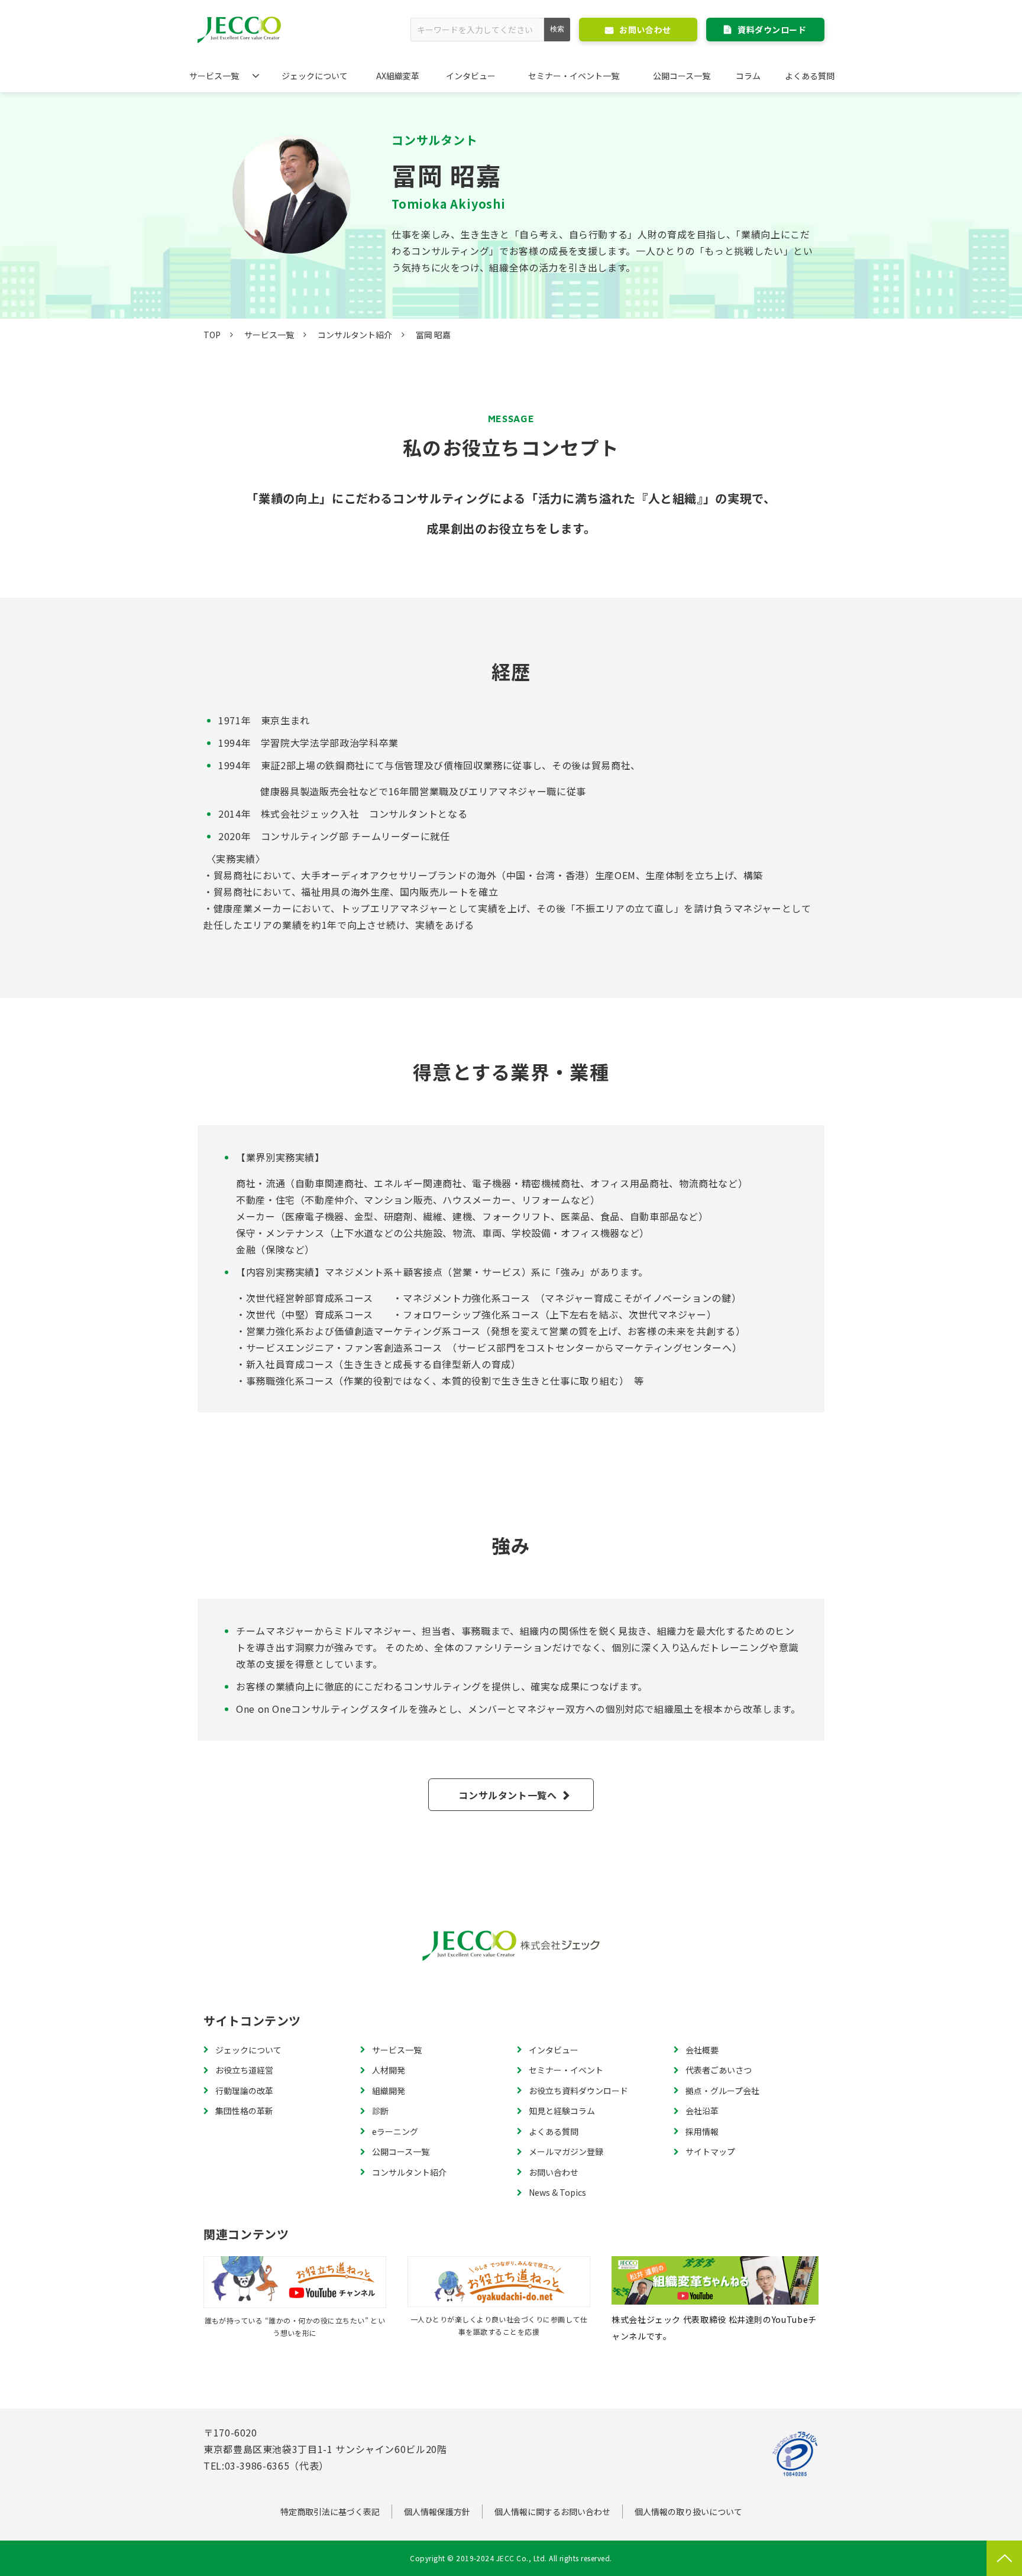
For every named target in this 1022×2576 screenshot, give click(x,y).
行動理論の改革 (244, 2091)
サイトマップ (710, 2151)
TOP (212, 335)
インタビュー (471, 76)
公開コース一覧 (682, 76)
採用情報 (702, 2131)
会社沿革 (702, 2111)
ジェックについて (315, 76)
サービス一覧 (214, 76)
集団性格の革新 (244, 2111)
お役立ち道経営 (244, 2070)
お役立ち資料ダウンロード (578, 2091)
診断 (380, 2111)
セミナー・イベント (566, 2070)
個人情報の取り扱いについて (688, 2512)
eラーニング (395, 2131)
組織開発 (389, 2091)
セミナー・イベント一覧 (574, 76)
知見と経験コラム (562, 2111)
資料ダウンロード (772, 30)
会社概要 (702, 2050)
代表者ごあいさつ (719, 2070)
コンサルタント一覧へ (507, 1795)
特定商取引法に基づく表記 (330, 2512)
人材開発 (389, 2070)
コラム (748, 76)
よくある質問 (810, 76)
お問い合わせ (645, 30)
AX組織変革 (398, 76)
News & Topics (557, 2192)
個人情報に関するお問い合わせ (552, 2512)
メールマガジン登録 (566, 2151)
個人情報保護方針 (437, 2512)
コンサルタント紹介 (355, 335)
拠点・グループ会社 (722, 2091)
